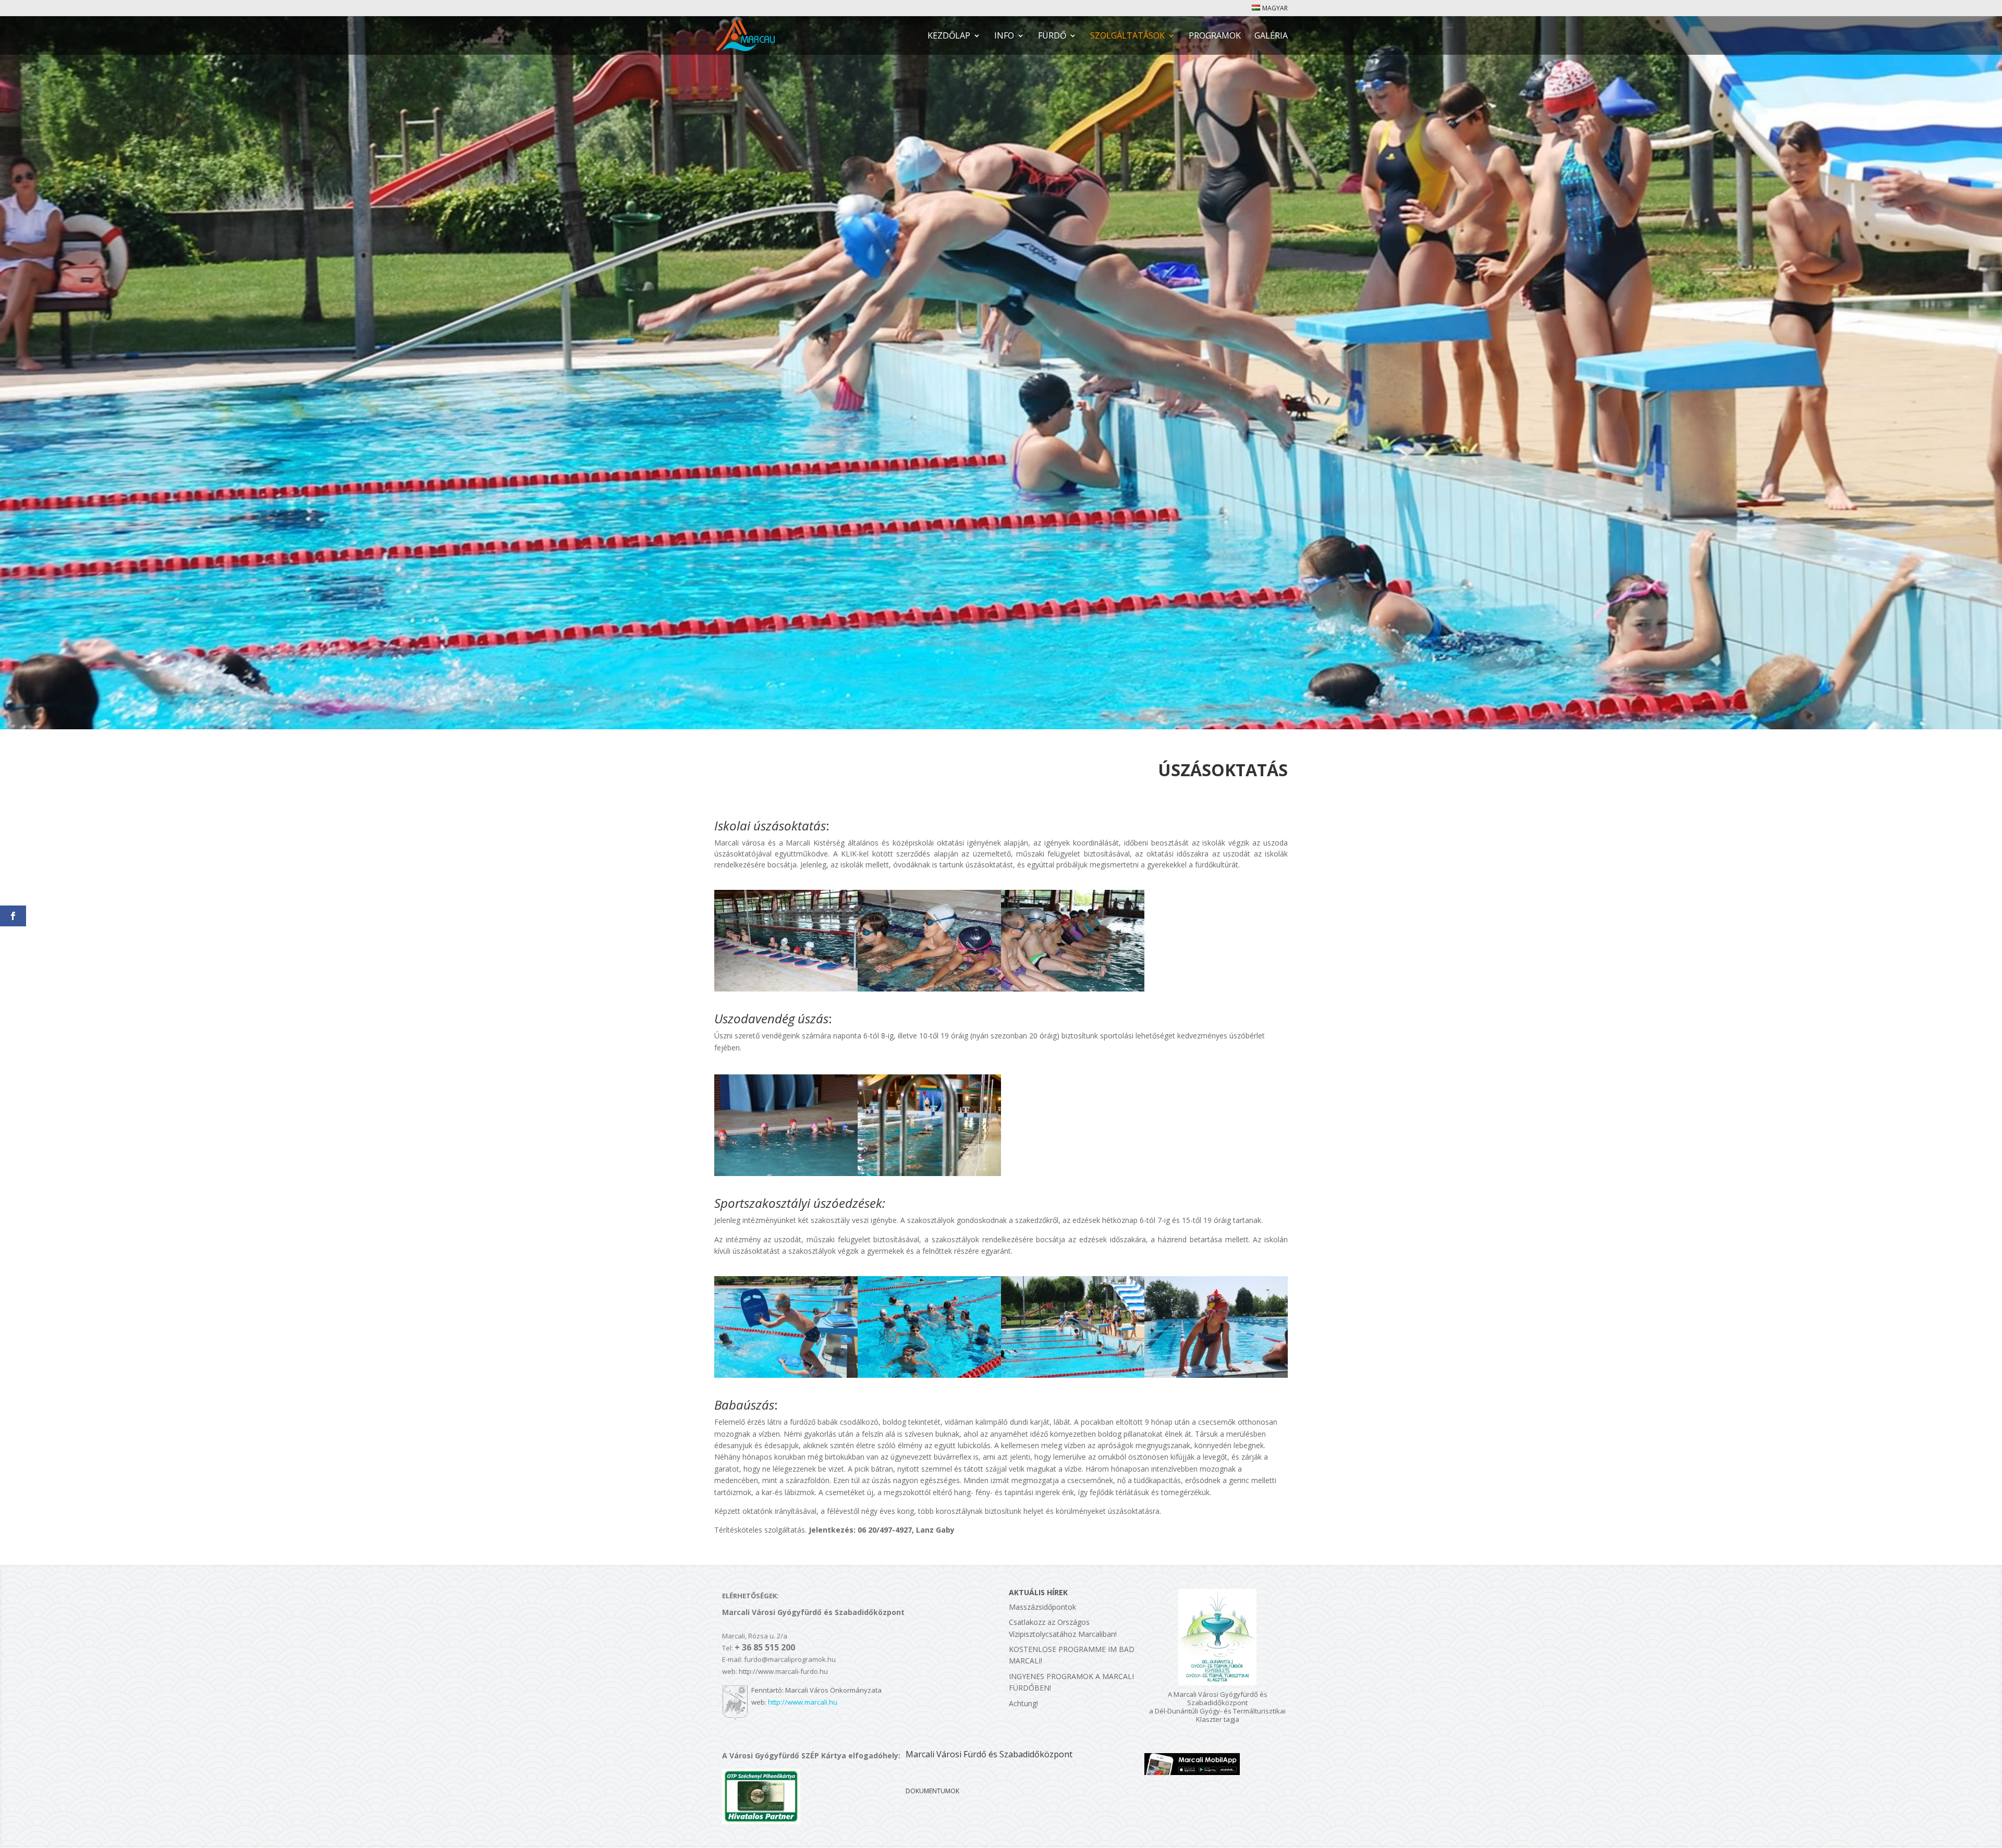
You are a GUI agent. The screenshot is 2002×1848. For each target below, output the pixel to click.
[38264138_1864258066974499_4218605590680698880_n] (1073, 989)
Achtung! (1023, 1703)
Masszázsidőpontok (1042, 1607)
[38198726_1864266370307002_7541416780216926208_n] (786, 989)
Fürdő (1052, 36)
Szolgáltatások (1127, 36)
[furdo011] (1216, 1375)
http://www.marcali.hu (803, 1702)
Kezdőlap (949, 36)
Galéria (1271, 36)
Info (1004, 36)
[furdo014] (1073, 1375)
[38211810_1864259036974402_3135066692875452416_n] (929, 989)
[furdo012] (786, 1375)
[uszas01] (786, 1173)
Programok (1215, 36)
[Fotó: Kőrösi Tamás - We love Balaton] (929, 1173)
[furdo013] (929, 1375)
